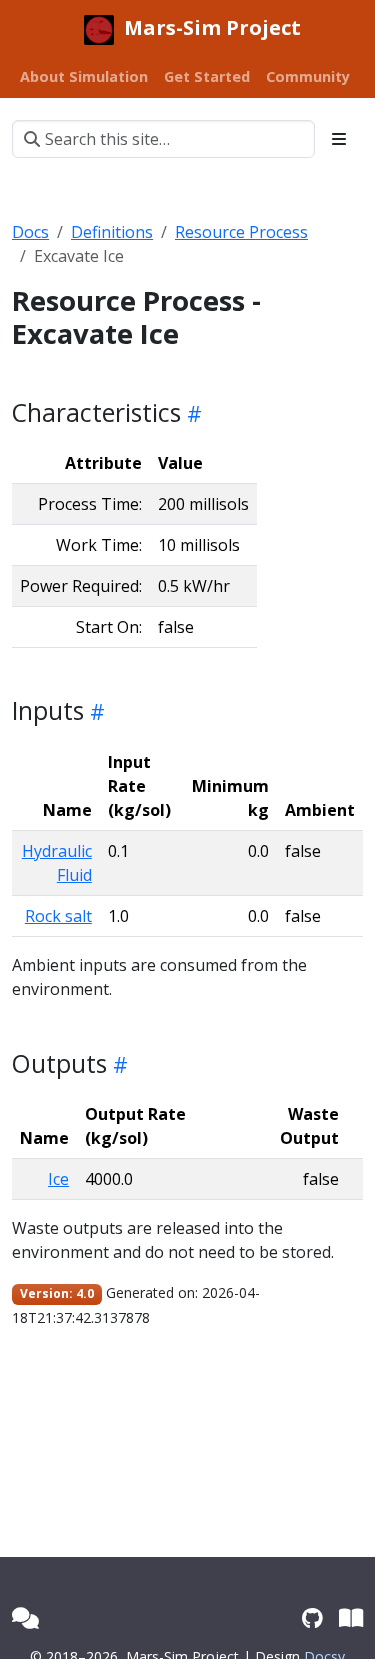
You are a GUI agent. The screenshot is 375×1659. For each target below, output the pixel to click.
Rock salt (58, 916)
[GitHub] (312, 1617)
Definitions (112, 232)
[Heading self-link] (191, 413)
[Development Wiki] (351, 1617)
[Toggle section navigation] (339, 139)
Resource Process (241, 232)
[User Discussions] (25, 1617)
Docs (30, 232)
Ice (58, 1179)
